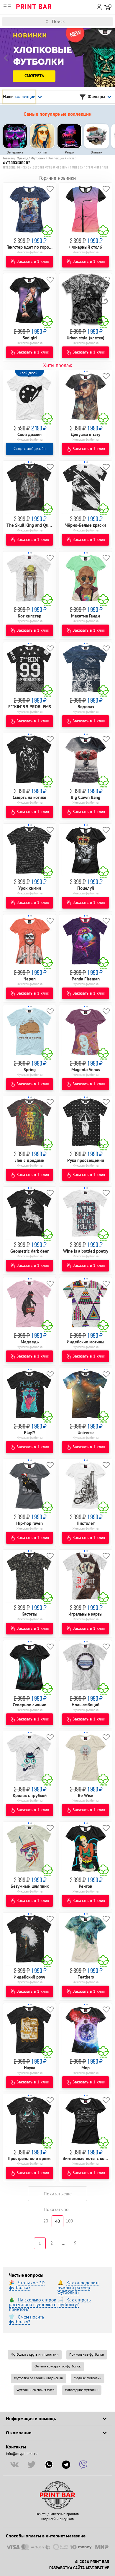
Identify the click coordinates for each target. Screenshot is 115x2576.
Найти (111, 22)
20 (46, 2221)
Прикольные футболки (87, 2355)
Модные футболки (88, 2378)
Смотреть (34, 76)
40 (57, 2221)
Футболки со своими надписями (38, 2378)
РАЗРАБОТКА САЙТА (67, 2568)
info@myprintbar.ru (22, 2454)
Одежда (22, 158)
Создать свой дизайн (29, 449)
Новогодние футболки (82, 2390)
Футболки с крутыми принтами (35, 2355)
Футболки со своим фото (35, 2390)
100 (69, 2221)
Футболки (38, 158)
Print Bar (34, 7)
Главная (8, 158)
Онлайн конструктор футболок (58, 2366)
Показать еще (58, 2194)
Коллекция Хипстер (62, 158)
